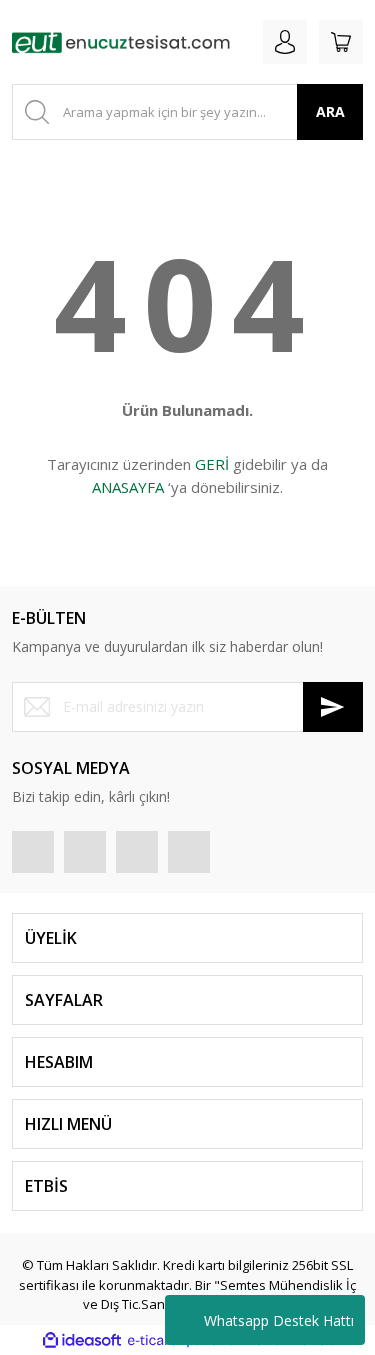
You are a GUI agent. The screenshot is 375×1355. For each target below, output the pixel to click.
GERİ (212, 464)
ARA (330, 111)
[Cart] (341, 42)
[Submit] (333, 707)
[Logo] (121, 42)
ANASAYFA (128, 487)
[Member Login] (285, 42)
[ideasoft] (82, 1341)
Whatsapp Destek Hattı (279, 1320)
